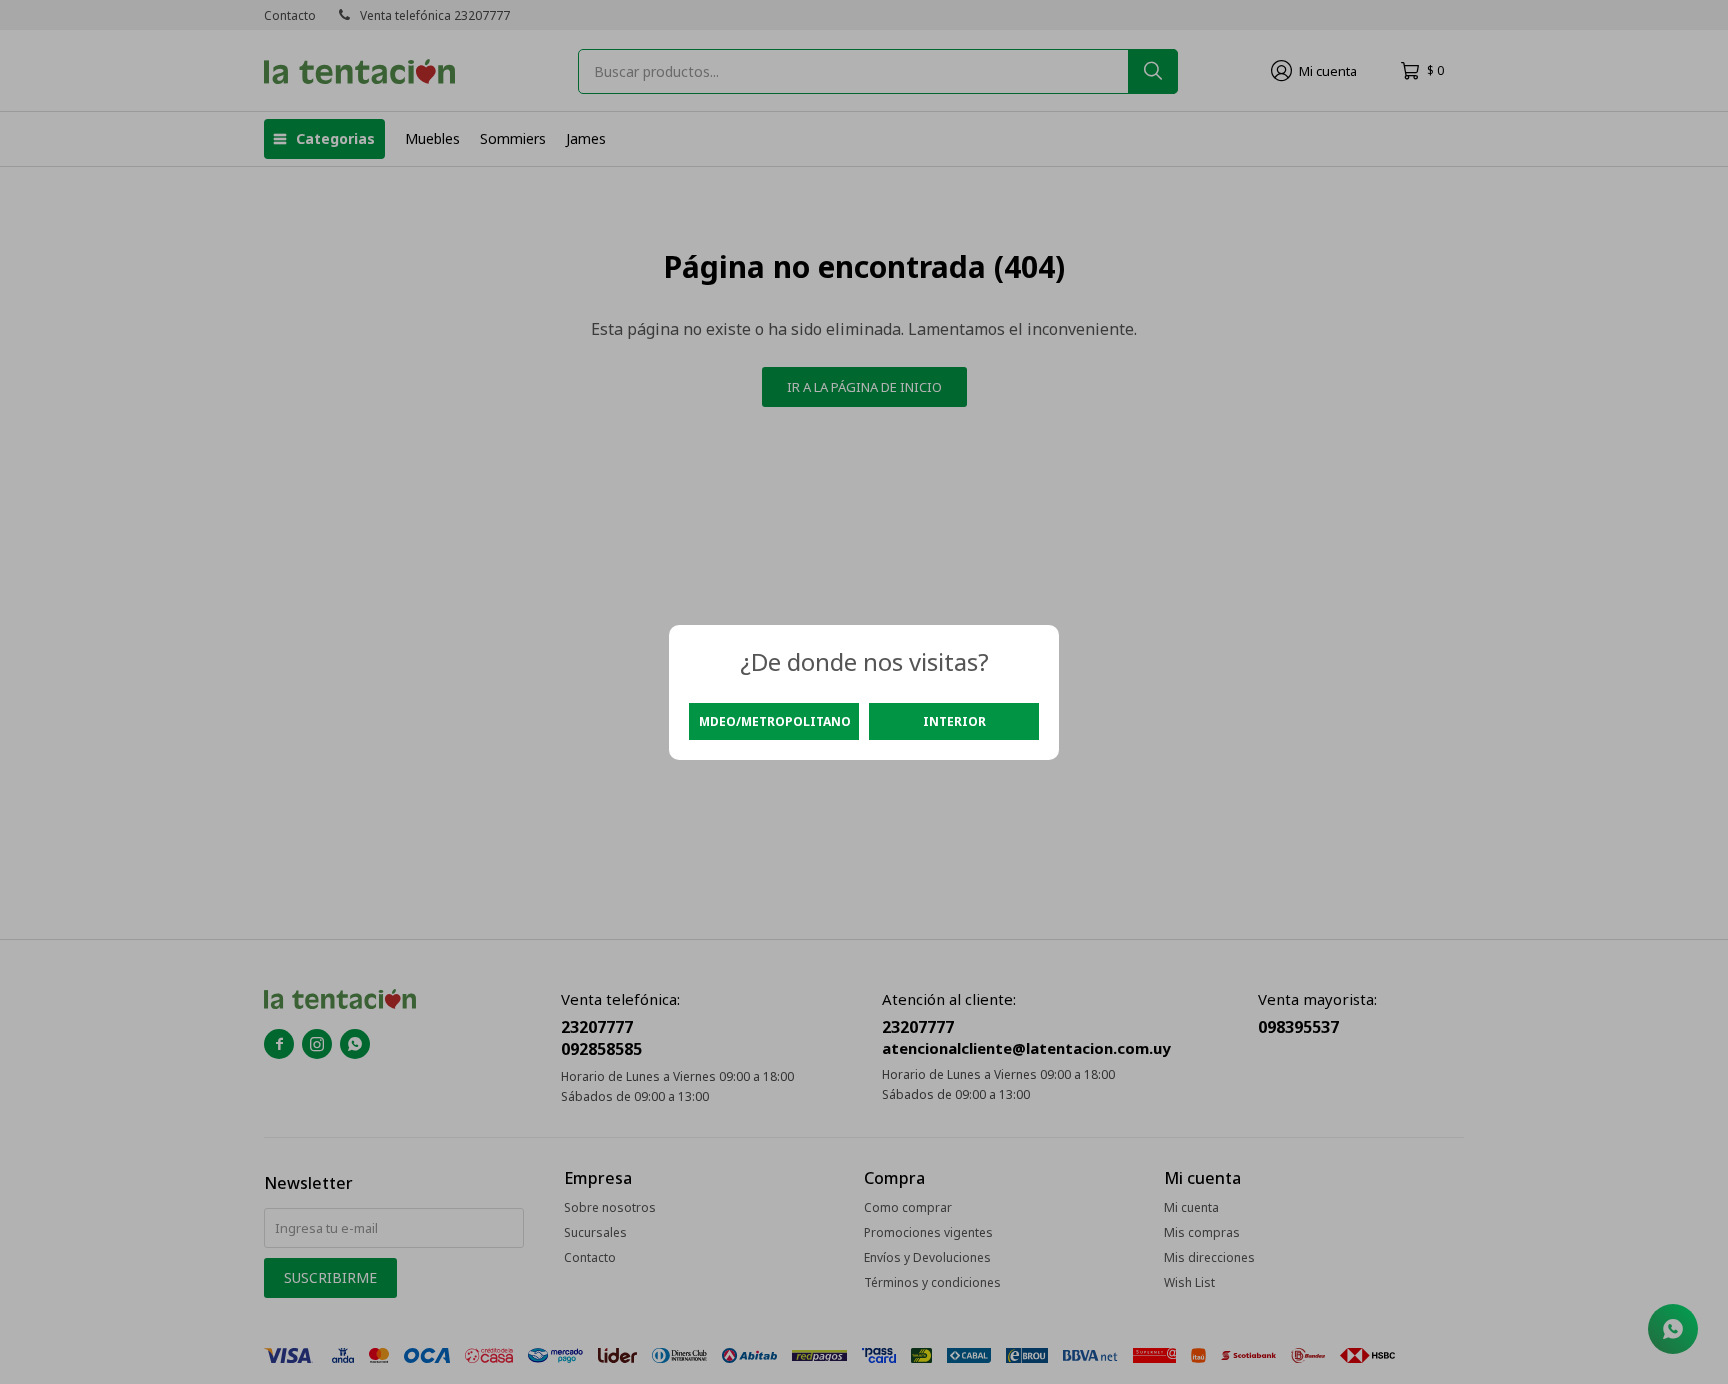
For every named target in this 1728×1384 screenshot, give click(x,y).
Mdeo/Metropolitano (775, 721)
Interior (954, 721)
